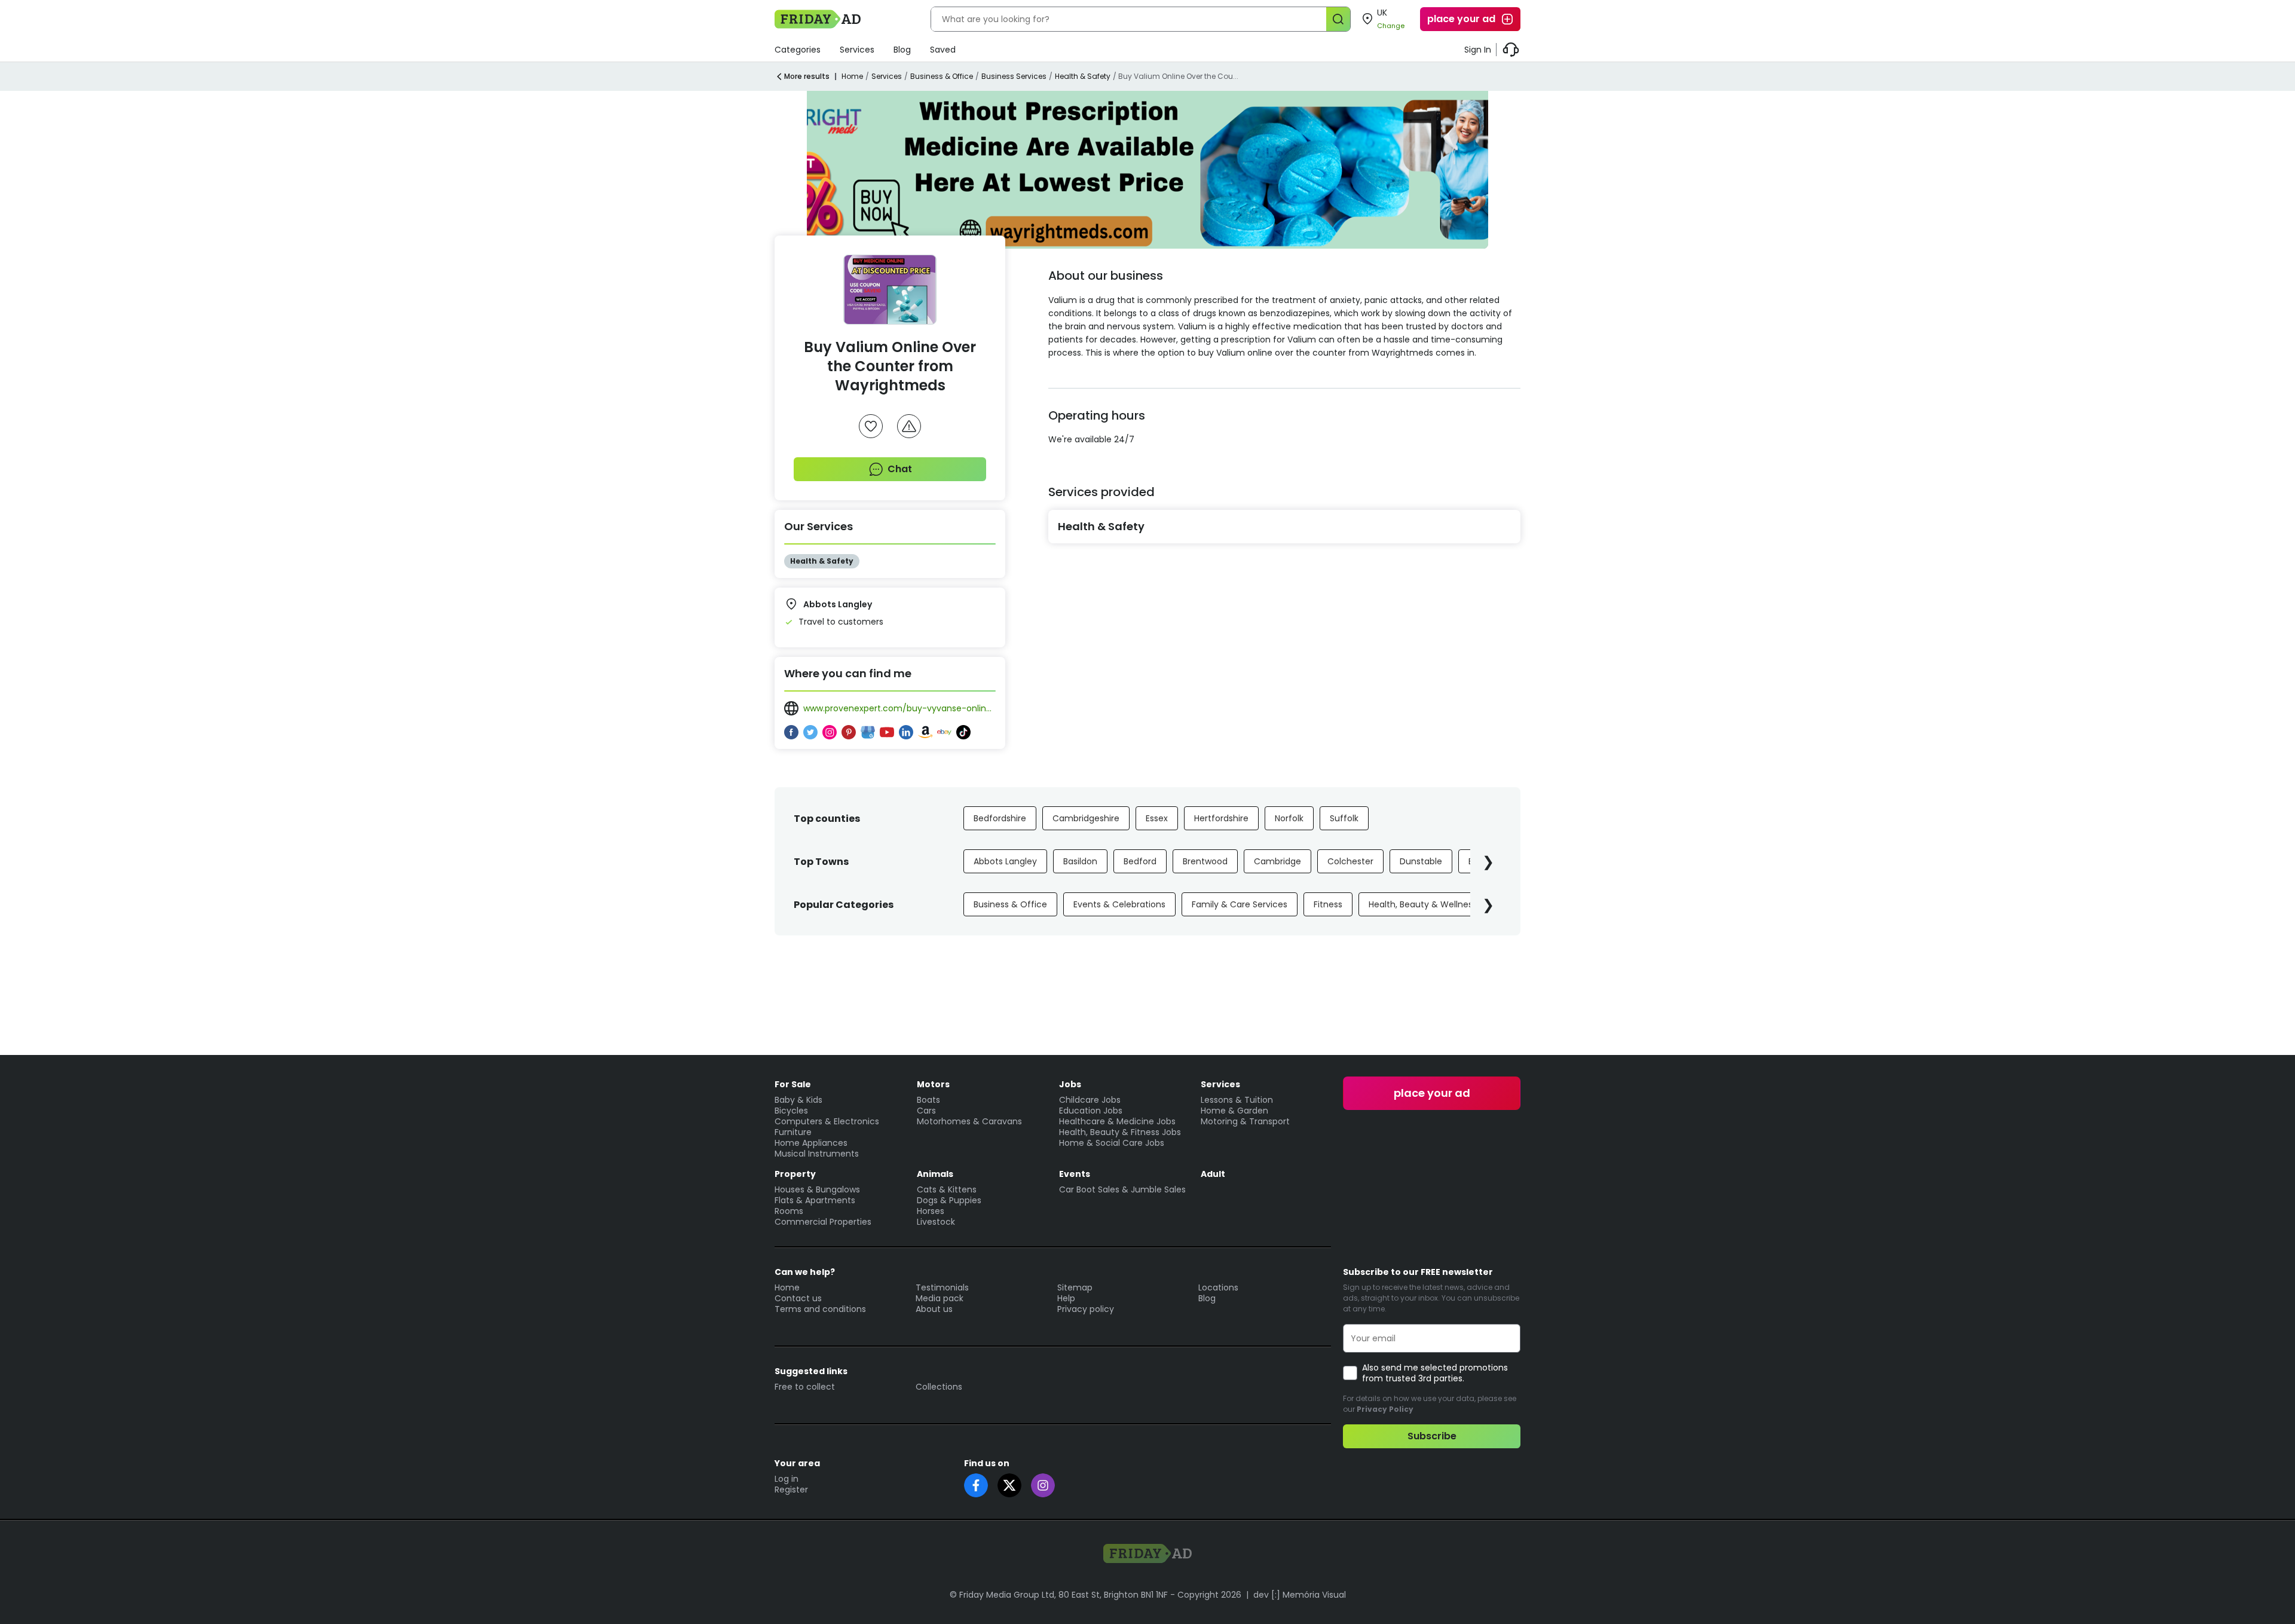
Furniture (793, 1132)
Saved (943, 50)
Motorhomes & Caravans (969, 1121)
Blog (902, 50)
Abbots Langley (1005, 861)
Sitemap (1075, 1287)
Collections (939, 1387)
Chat (900, 469)
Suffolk (1344, 818)
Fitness (1328, 904)
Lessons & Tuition (1237, 1100)
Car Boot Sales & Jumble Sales (1122, 1189)
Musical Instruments (817, 1154)
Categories (798, 50)
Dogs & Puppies (949, 1200)
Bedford (1140, 861)
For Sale (793, 1084)
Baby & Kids (798, 1100)
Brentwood (1205, 861)
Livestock (936, 1222)
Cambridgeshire (1086, 818)
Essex (1157, 818)
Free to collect (805, 1387)
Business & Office (942, 76)
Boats (928, 1100)
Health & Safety (1083, 76)
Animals (935, 1174)
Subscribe (1432, 1436)
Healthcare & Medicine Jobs (1117, 1121)
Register (791, 1490)
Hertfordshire (1221, 818)
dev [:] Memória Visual (1300, 1595)
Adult (1213, 1174)
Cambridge (1277, 861)
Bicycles (791, 1111)
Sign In (1478, 50)
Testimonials (942, 1287)
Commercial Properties (823, 1222)
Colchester (1350, 861)
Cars (926, 1111)
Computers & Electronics (827, 1121)
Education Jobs (1091, 1111)
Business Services (1014, 76)
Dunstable (1421, 861)
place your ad (1461, 19)
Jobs (1070, 1084)
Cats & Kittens (947, 1189)
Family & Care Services (1240, 904)
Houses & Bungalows (817, 1189)
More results (807, 76)
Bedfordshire (1000, 818)
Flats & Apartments (815, 1200)
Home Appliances (811, 1143)
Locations (1218, 1287)
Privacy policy (1086, 1309)
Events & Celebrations (1119, 904)
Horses (931, 1211)
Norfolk (1289, 818)
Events (1075, 1174)
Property (795, 1174)
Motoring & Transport (1245, 1121)
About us (934, 1309)
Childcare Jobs (1090, 1100)
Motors (933, 1084)
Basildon (1080, 861)
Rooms (789, 1211)
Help (1066, 1298)
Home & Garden (1234, 1111)
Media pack (940, 1298)
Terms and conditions (820, 1309)
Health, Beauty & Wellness (1423, 904)
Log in (787, 1479)
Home (852, 76)
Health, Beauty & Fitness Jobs (1120, 1132)
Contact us (798, 1298)
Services (857, 50)
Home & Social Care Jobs (1112, 1143)
